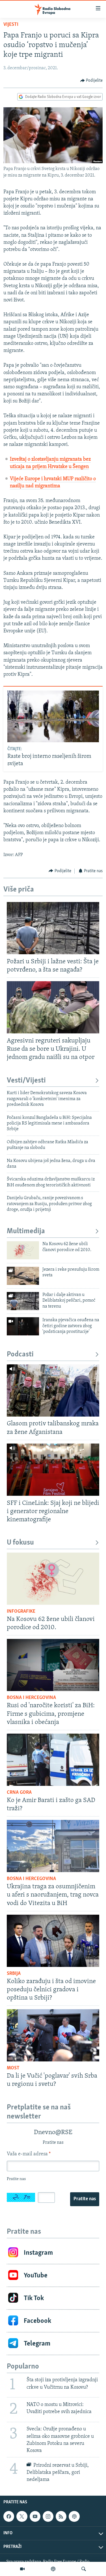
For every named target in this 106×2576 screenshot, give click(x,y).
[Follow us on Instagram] (48, 2516)
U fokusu (20, 1543)
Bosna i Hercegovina (31, 1698)
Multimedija (26, 1231)
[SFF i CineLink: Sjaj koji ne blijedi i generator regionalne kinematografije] (53, 1470)
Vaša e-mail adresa (29, 2154)
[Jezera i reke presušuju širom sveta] (23, 1276)
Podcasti (20, 1355)
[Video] (22, 2569)
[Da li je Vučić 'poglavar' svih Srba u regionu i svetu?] (53, 2035)
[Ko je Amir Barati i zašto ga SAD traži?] (53, 1760)
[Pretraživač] (84, 2569)
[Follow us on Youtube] (35, 2516)
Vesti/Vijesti (26, 1081)
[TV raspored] (74, 2516)
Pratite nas (85, 2199)
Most (13, 2068)
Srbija (14, 1974)
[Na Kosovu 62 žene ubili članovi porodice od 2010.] (23, 1250)
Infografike (21, 1612)
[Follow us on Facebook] (9, 2516)
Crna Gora (19, 1793)
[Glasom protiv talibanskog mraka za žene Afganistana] (53, 1390)
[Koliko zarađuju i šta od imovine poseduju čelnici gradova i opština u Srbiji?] (53, 1941)
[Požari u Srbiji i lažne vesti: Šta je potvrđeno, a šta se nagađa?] (53, 928)
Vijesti (11, 25)
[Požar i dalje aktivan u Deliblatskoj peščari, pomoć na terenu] (23, 1301)
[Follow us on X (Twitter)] (22, 2516)
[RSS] (61, 2516)
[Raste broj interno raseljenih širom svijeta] (53, 716)
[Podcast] (53, 2569)
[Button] (92, 81)
